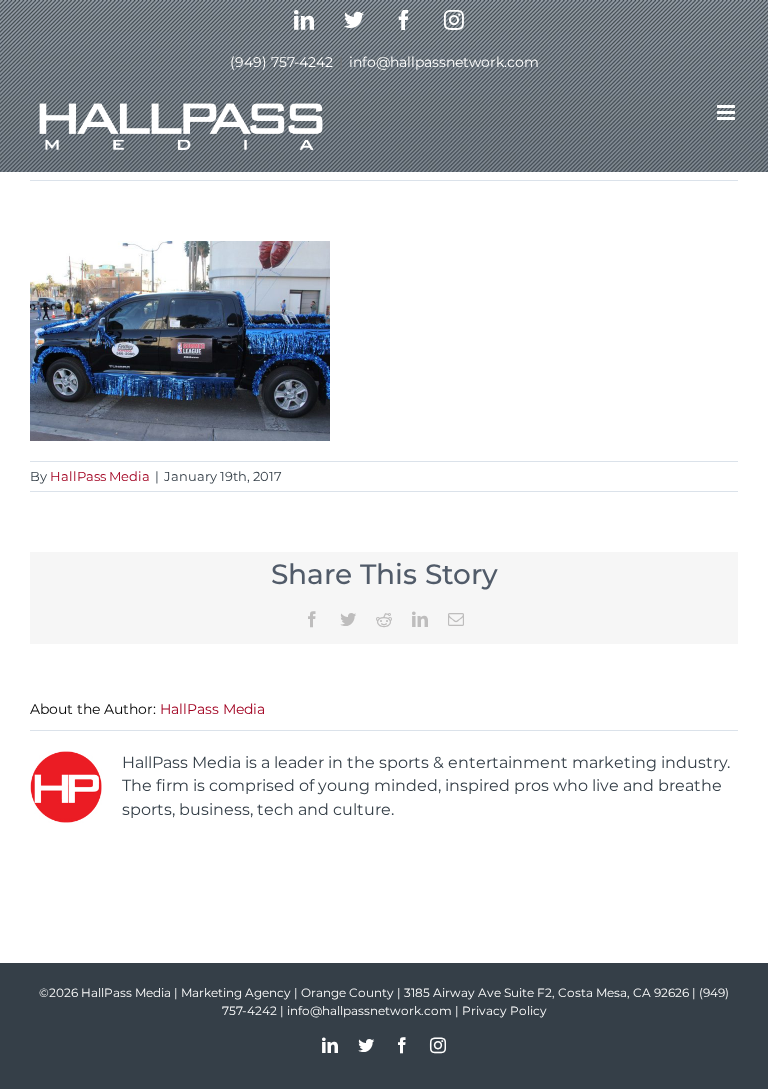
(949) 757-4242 (281, 62)
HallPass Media (100, 476)
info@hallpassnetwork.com (444, 62)
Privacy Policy (504, 1010)
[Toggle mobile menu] (727, 112)
